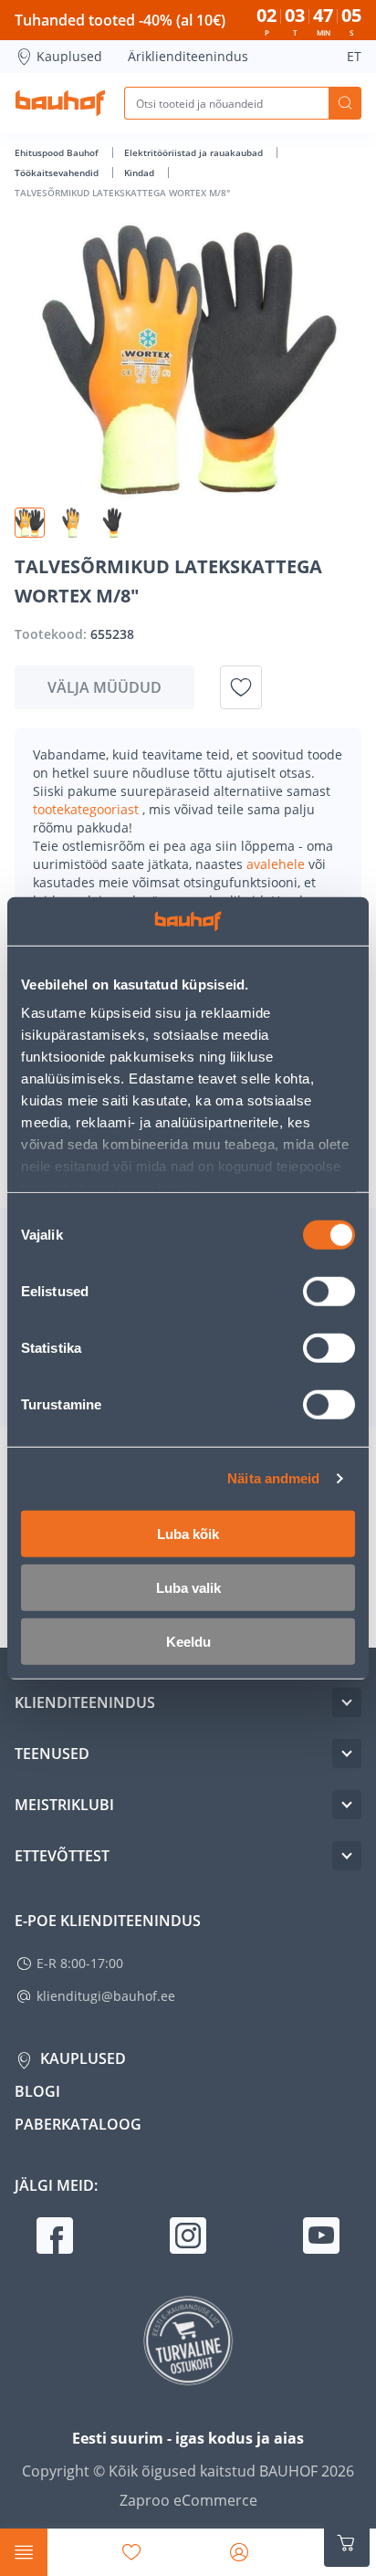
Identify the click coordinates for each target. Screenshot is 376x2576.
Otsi (345, 103)
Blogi (37, 2091)
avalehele (277, 864)
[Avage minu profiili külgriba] (239, 2552)
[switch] (329, 1291)
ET (354, 56)
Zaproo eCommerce (188, 2500)
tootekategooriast (88, 809)
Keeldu (188, 1641)
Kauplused (69, 56)
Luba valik (188, 1587)
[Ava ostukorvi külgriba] (347, 2543)
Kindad (141, 173)
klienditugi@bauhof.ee (106, 1996)
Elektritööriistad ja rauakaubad (195, 152)
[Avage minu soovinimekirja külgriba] (131, 2552)
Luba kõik (188, 1533)
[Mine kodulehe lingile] (60, 103)
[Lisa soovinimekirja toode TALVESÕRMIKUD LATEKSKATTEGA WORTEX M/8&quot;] (241, 687)
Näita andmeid (273, 1478)
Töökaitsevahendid (58, 173)
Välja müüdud (104, 687)
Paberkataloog (78, 2124)
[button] (30, 523)
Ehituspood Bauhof (58, 152)
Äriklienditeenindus (188, 56)
